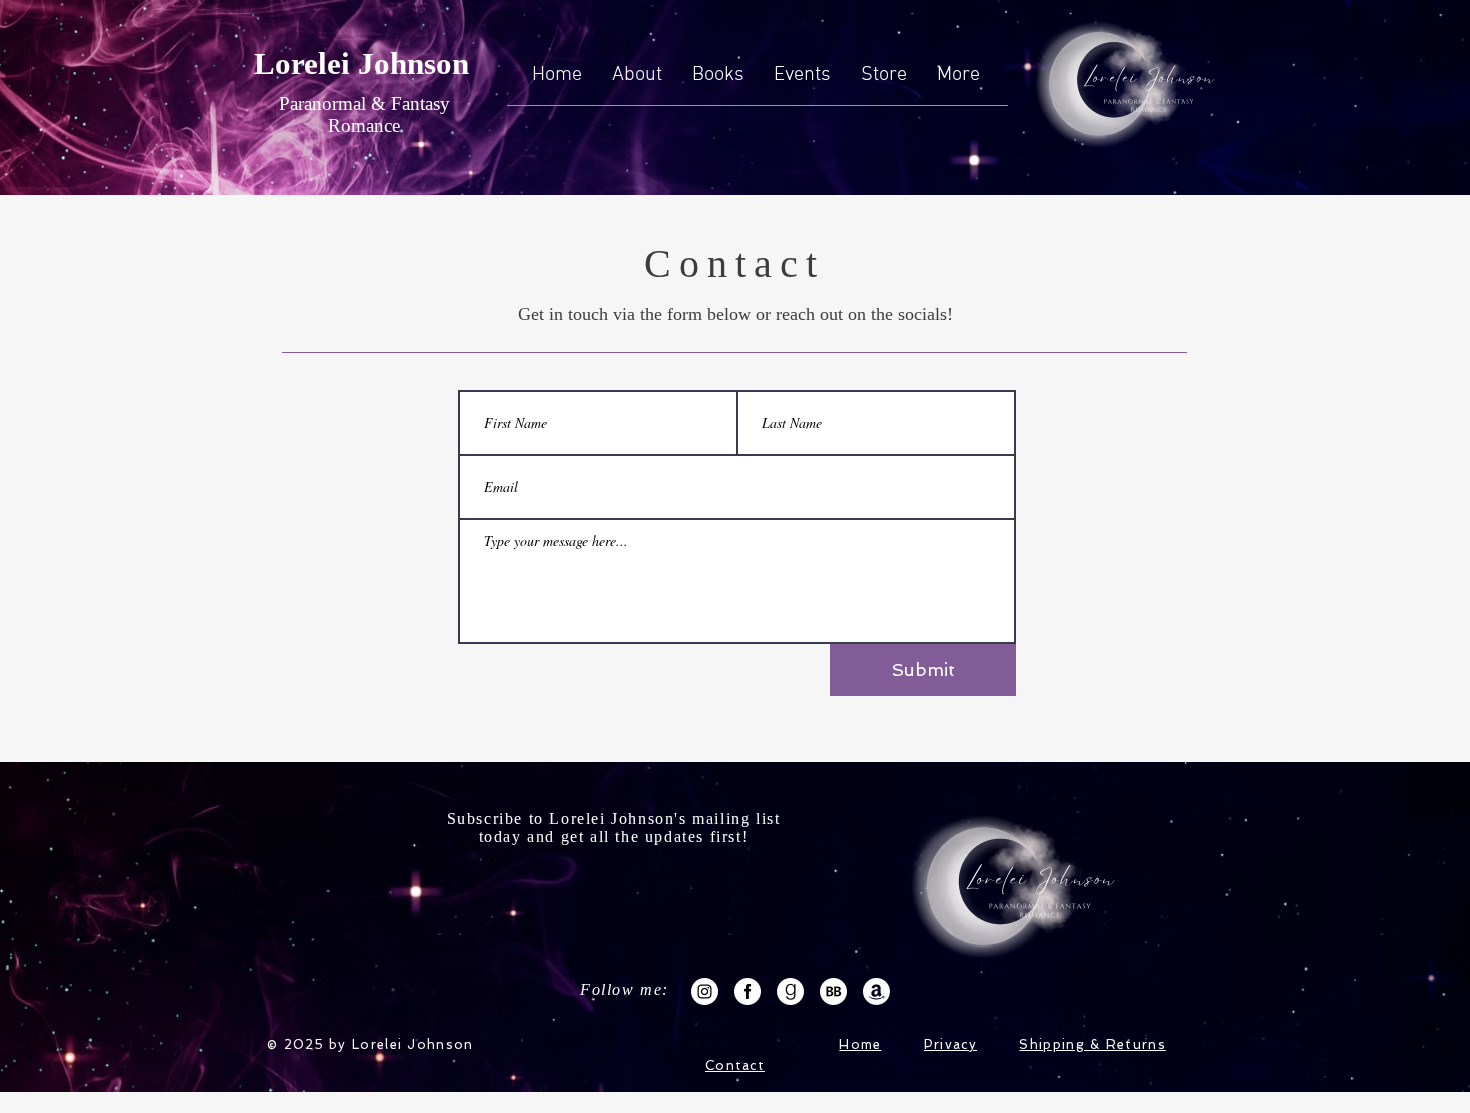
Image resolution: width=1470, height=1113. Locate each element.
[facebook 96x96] (747, 991)
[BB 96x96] (833, 991)
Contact (735, 1065)
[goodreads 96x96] (790, 991)
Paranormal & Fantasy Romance (364, 114)
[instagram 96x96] (704, 991)
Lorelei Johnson (361, 63)
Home (860, 1044)
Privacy (950, 1044)
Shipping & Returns (1092, 1044)
